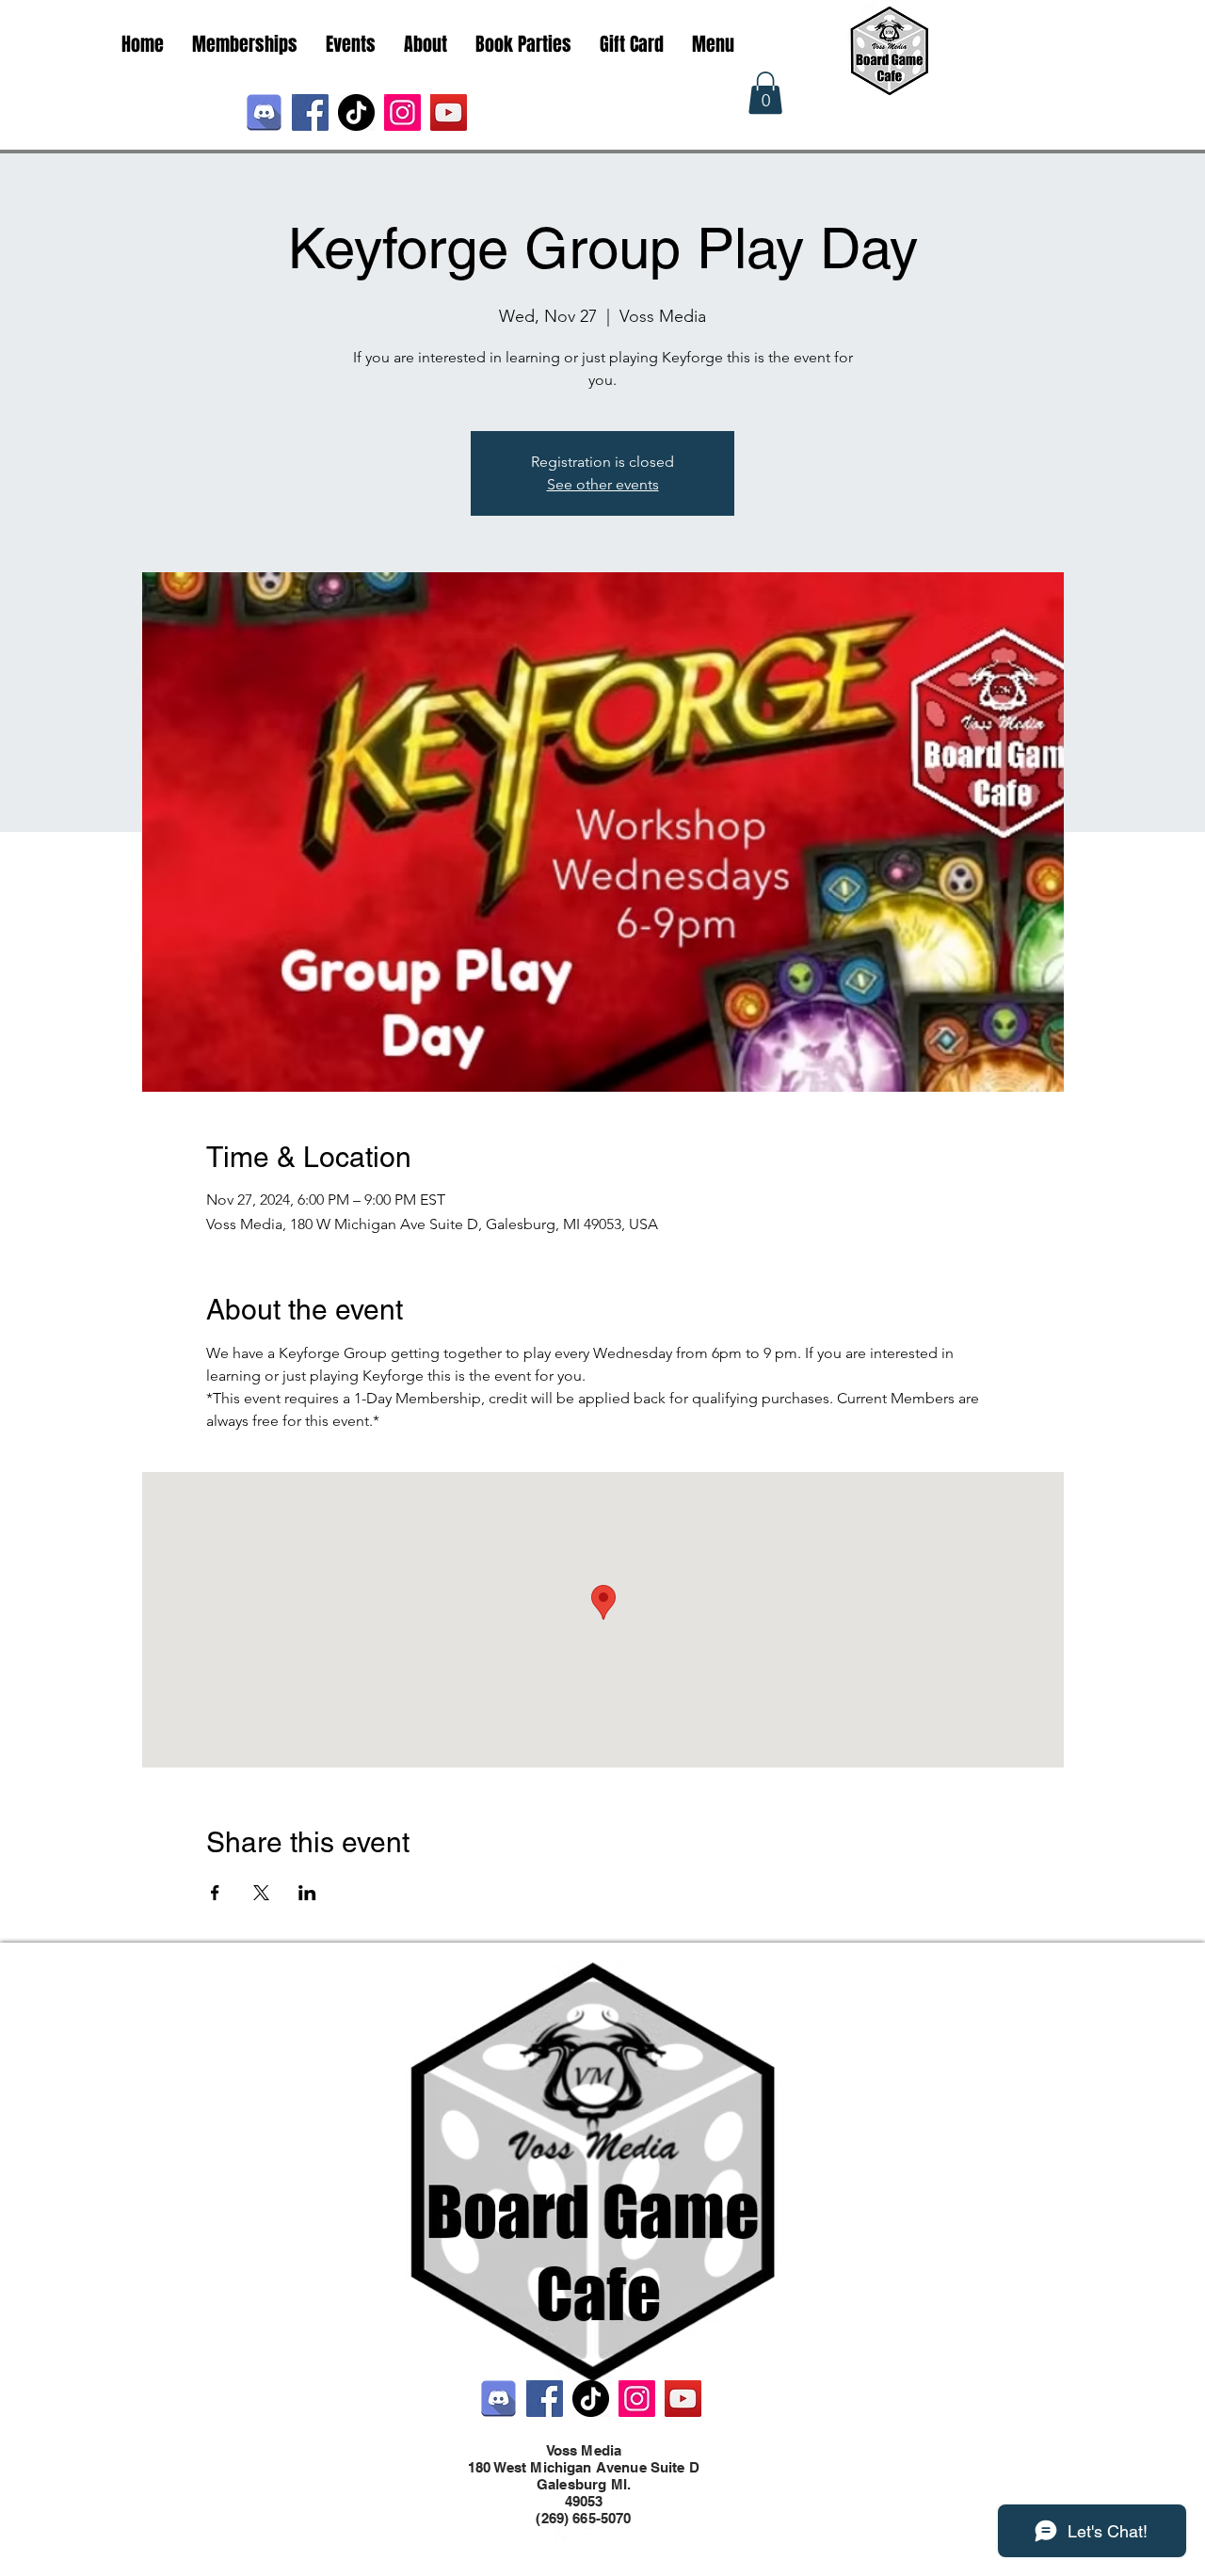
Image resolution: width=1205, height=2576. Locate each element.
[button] (765, 93)
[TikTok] (356, 112)
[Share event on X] (261, 1893)
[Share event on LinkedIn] (307, 1893)
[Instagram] (402, 112)
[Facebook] (310, 112)
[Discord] (264, 112)
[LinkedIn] (621, 2536)
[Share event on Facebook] (215, 1893)
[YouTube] (449, 112)
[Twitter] (593, 2536)
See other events (603, 484)
